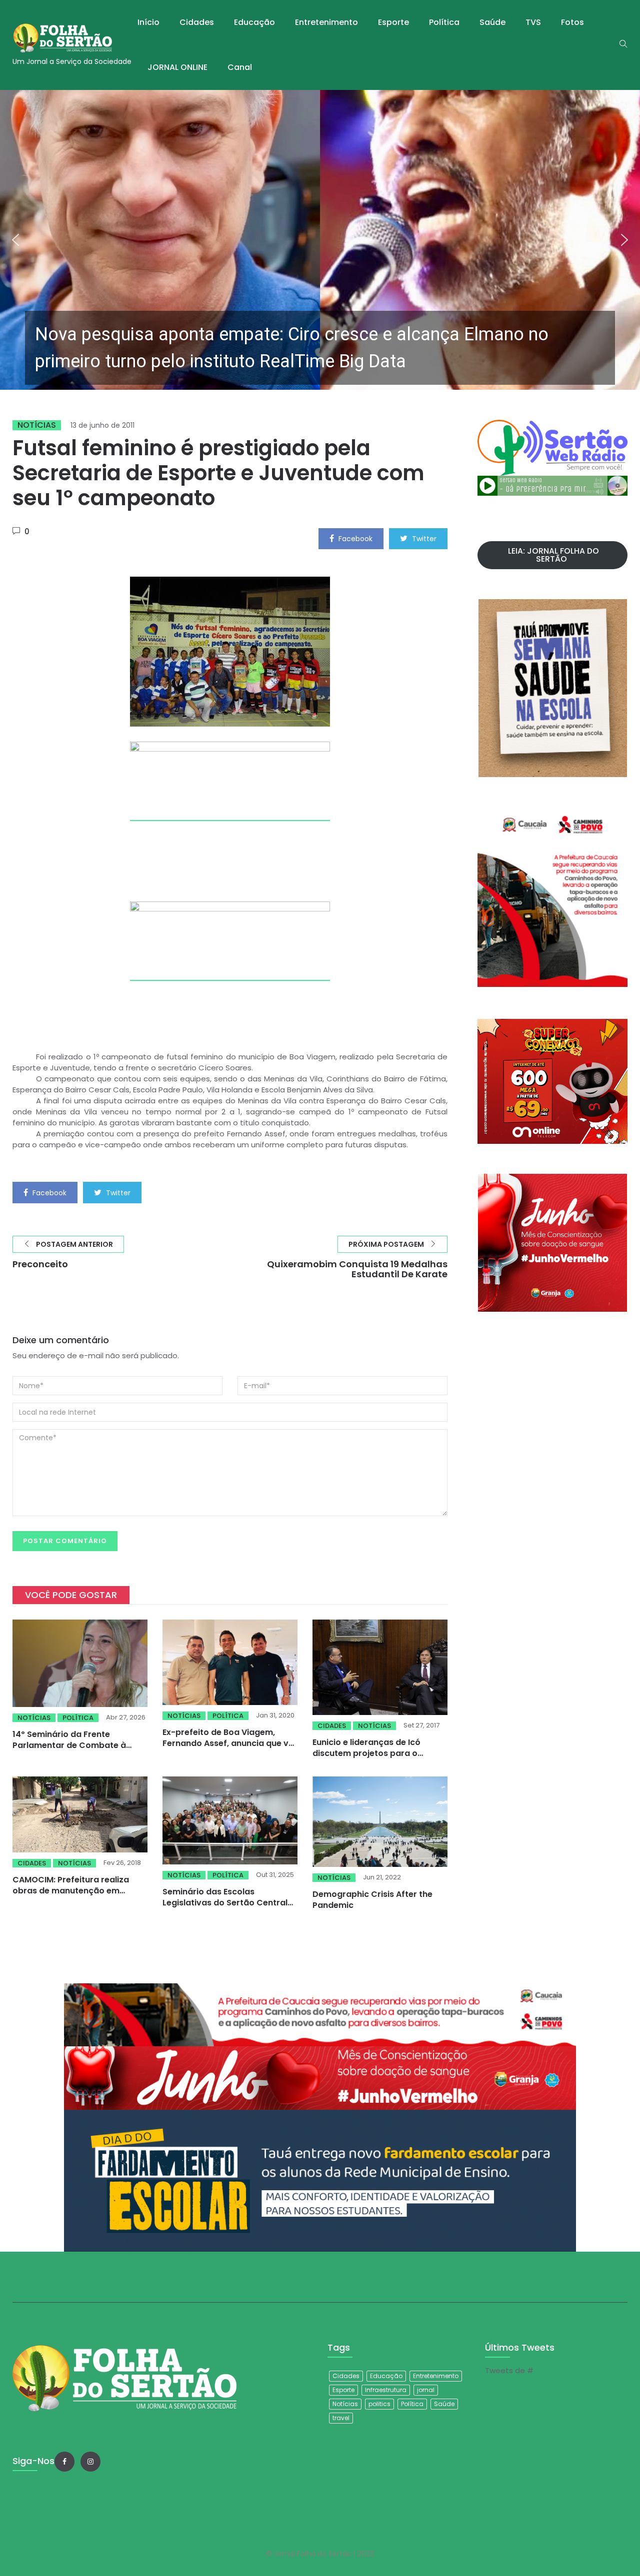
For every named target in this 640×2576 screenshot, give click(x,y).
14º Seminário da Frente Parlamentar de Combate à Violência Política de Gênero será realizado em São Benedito (78, 1751)
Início (148, 22)
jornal (426, 2390)
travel (341, 2418)
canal (240, 67)
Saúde (492, 22)
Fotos (572, 22)
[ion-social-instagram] (90, 2462)
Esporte (393, 22)
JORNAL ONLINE (177, 67)
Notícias (37, 425)
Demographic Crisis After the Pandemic (372, 1900)
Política (444, 22)
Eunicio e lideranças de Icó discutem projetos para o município (366, 1753)
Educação (254, 22)
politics (379, 2404)
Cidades (197, 22)
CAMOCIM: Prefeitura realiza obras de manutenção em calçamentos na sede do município (71, 1896)
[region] (320, 240)
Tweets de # (509, 2370)
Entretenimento (326, 22)
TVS (533, 22)
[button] (320, 240)
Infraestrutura (386, 2390)
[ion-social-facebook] (64, 2462)
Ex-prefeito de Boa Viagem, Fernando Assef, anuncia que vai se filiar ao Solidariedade (229, 1743)
